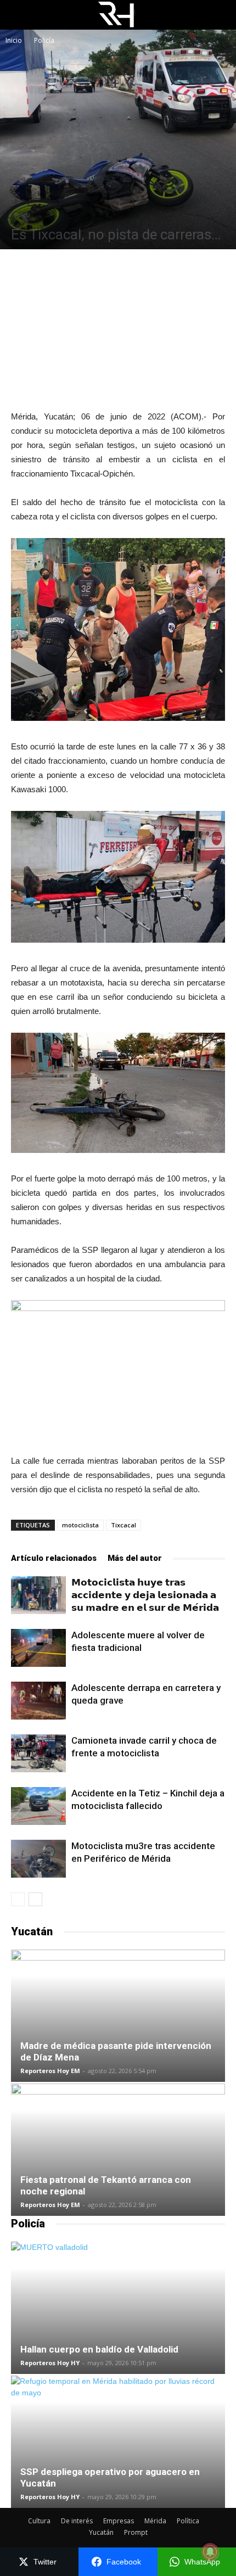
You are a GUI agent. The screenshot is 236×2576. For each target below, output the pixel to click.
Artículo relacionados (54, 1558)
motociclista (80, 1525)
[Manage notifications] (210, 2552)
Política (188, 2521)
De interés (77, 2521)
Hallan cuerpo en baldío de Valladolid (99, 2349)
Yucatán (101, 2532)
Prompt (136, 2532)
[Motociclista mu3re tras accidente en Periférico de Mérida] (38, 1859)
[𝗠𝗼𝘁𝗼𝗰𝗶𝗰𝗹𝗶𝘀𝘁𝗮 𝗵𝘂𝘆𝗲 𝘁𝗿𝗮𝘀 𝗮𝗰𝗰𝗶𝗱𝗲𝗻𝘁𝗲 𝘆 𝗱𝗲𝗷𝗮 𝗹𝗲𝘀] (38, 1595)
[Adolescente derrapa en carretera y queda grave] (38, 1701)
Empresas (119, 2521)
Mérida (155, 2521)
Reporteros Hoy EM (50, 2071)
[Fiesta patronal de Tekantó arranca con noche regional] (118, 2150)
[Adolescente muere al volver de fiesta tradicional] (38, 1648)
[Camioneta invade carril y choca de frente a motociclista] (38, 1753)
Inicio (14, 40)
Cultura (39, 2521)
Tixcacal (123, 1525)
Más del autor (135, 1558)
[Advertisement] (118, 329)
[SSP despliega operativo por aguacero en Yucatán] (118, 2442)
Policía (44, 40)
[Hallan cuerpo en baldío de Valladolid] (118, 2308)
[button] (221, 15)
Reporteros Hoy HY (50, 2363)
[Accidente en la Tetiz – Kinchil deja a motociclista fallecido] (38, 1806)
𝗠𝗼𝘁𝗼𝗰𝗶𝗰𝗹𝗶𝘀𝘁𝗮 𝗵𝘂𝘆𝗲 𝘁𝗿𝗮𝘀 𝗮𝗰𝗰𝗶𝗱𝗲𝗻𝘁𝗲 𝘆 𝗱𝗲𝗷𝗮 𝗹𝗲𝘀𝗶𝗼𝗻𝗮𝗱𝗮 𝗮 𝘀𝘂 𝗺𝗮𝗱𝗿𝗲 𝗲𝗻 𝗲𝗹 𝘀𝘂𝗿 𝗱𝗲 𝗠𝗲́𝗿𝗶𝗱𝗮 (145, 1595)
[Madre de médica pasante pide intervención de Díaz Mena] (118, 2016)
